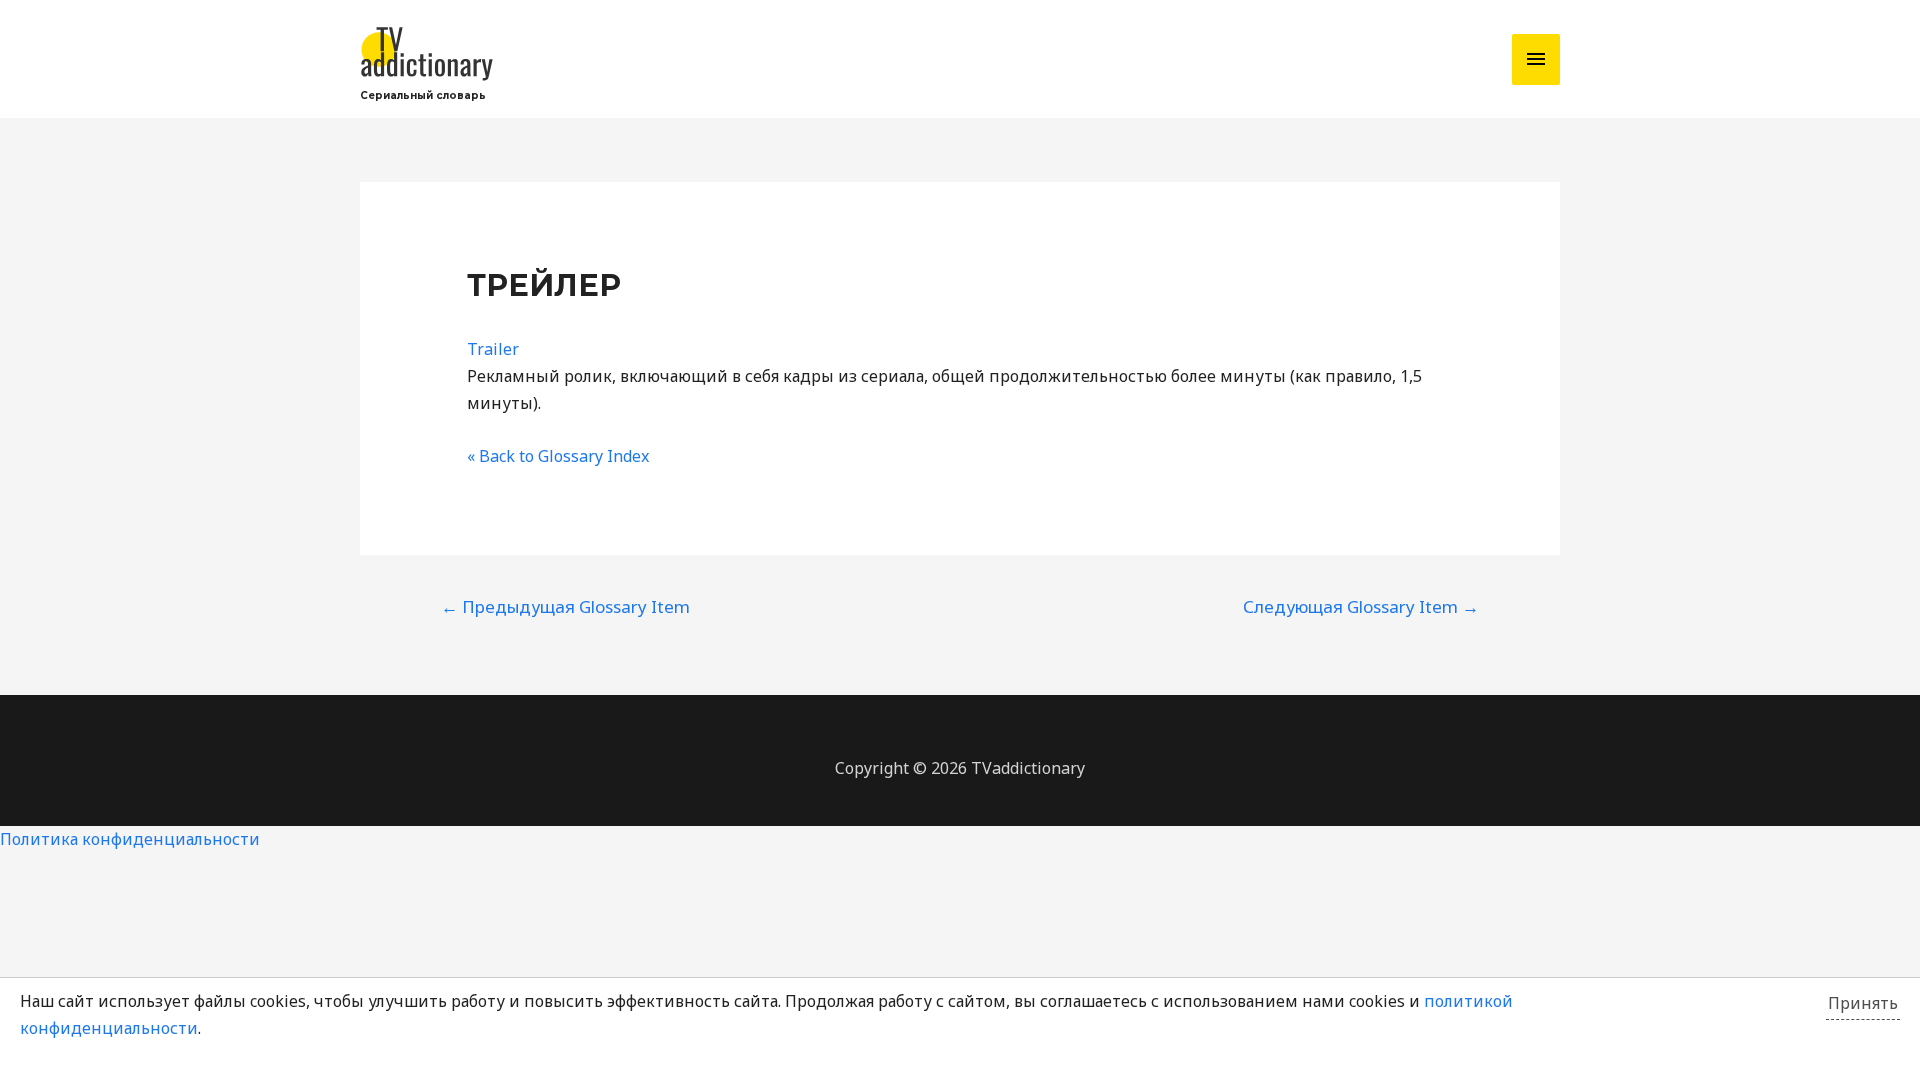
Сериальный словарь (423, 95)
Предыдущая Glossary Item (565, 606)
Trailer (493, 349)
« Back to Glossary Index (558, 456)
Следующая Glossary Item (1361, 606)
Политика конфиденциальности (130, 839)
